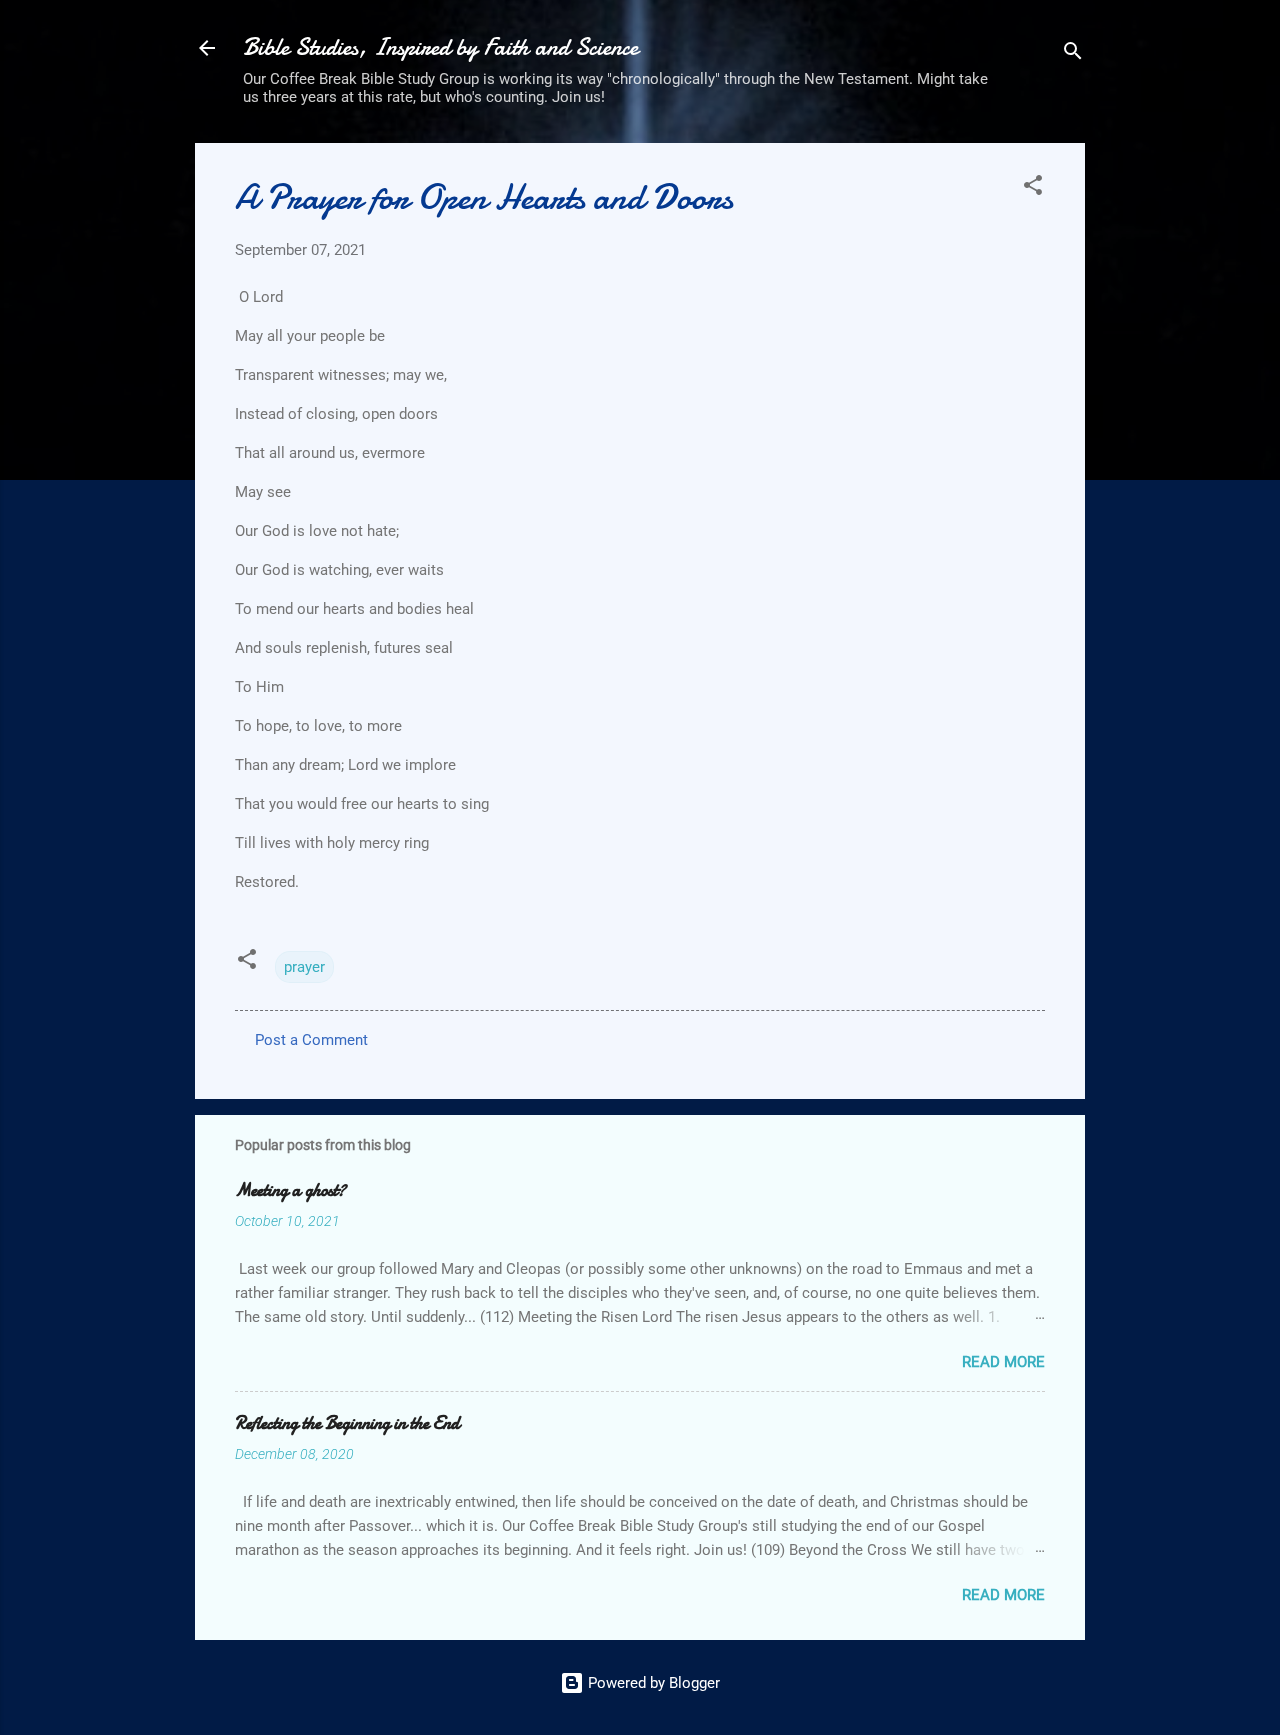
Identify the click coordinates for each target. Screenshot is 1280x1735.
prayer (304, 967)
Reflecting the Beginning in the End (347, 1423)
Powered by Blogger (652, 1683)
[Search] (1073, 54)
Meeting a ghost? (290, 1190)
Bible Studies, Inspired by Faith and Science (440, 47)
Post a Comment (311, 1040)
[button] (1033, 188)
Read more (1003, 1362)
